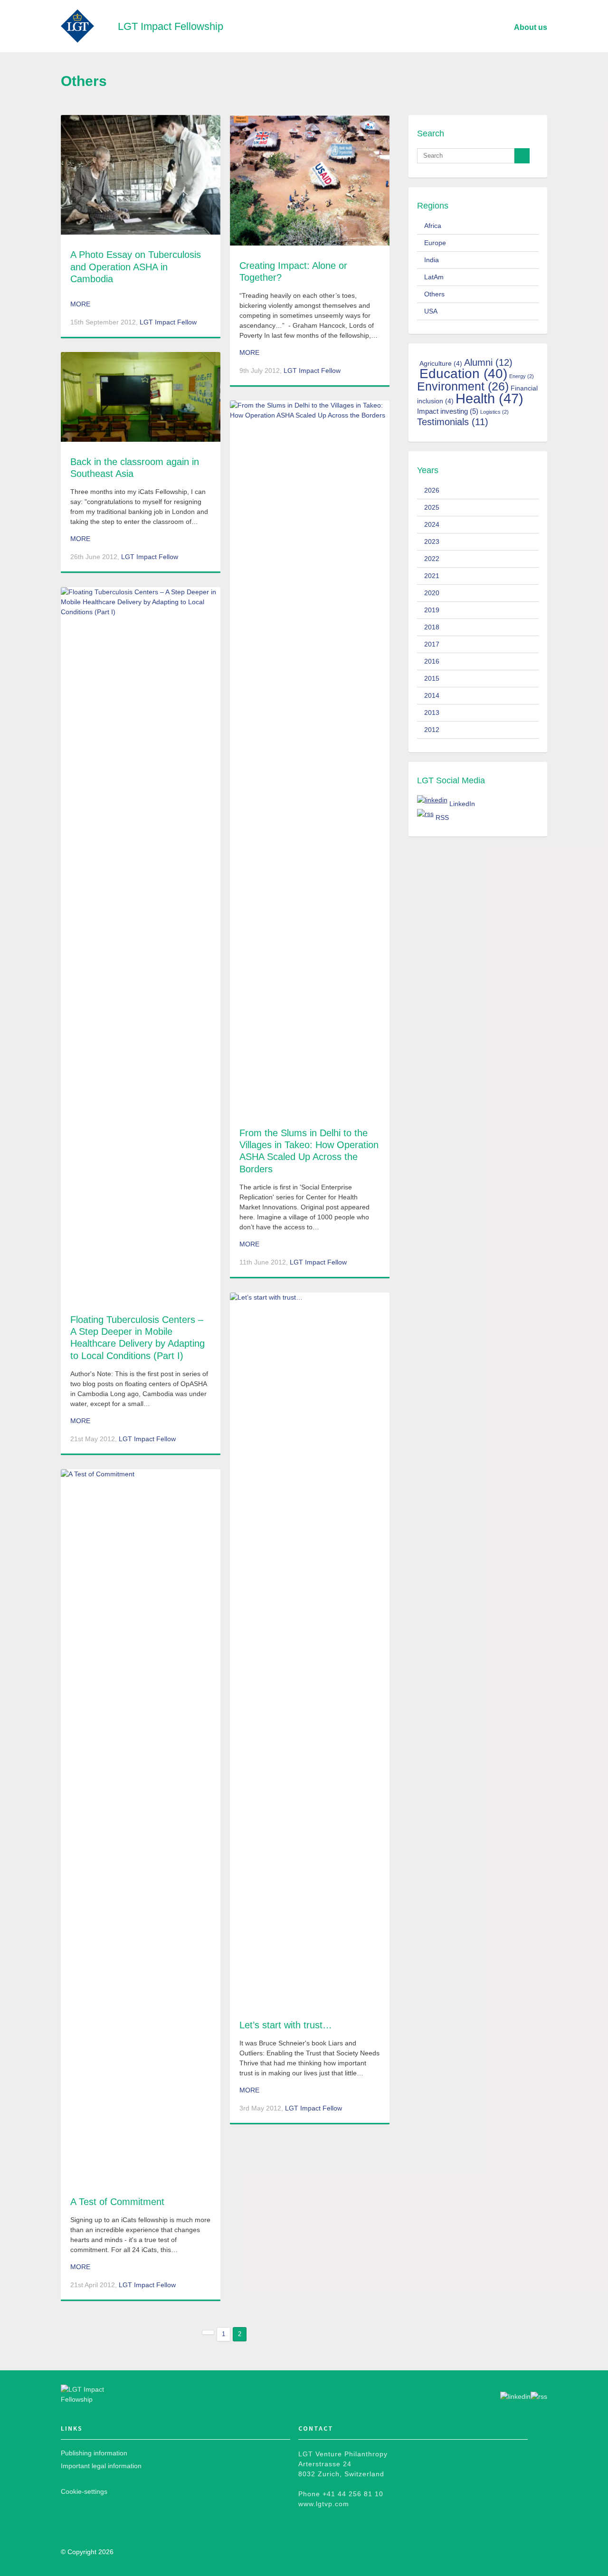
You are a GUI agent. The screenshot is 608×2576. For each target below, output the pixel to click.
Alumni (488, 362)
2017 (432, 644)
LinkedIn (462, 804)
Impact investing (448, 411)
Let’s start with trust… (286, 2025)
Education (463, 373)
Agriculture (441, 363)
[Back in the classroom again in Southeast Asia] (141, 397)
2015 (432, 678)
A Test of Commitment (117, 2202)
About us (531, 27)
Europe (435, 243)
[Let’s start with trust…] (310, 1649)
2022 (432, 559)
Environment (463, 386)
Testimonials (453, 422)
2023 (432, 542)
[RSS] (425, 814)
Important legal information (101, 2466)
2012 (432, 730)
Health (489, 398)
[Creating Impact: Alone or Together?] (310, 180)
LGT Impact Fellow (168, 322)
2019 (432, 610)
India (432, 260)
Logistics (494, 412)
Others (434, 294)
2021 (432, 576)
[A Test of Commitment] (141, 1825)
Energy (522, 376)
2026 (432, 490)
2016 (432, 661)
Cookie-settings (84, 2491)
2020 (432, 593)
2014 (432, 695)
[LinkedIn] (432, 800)
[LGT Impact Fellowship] (98, 2395)
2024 (432, 524)
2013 (432, 713)
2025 (432, 507)
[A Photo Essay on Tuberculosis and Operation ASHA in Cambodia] (141, 175)
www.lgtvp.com (324, 2504)
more (80, 304)
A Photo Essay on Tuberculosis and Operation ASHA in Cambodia (136, 266)
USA (431, 311)
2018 (432, 627)
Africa (433, 226)
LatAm (434, 277)
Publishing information (94, 2453)
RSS (442, 817)
